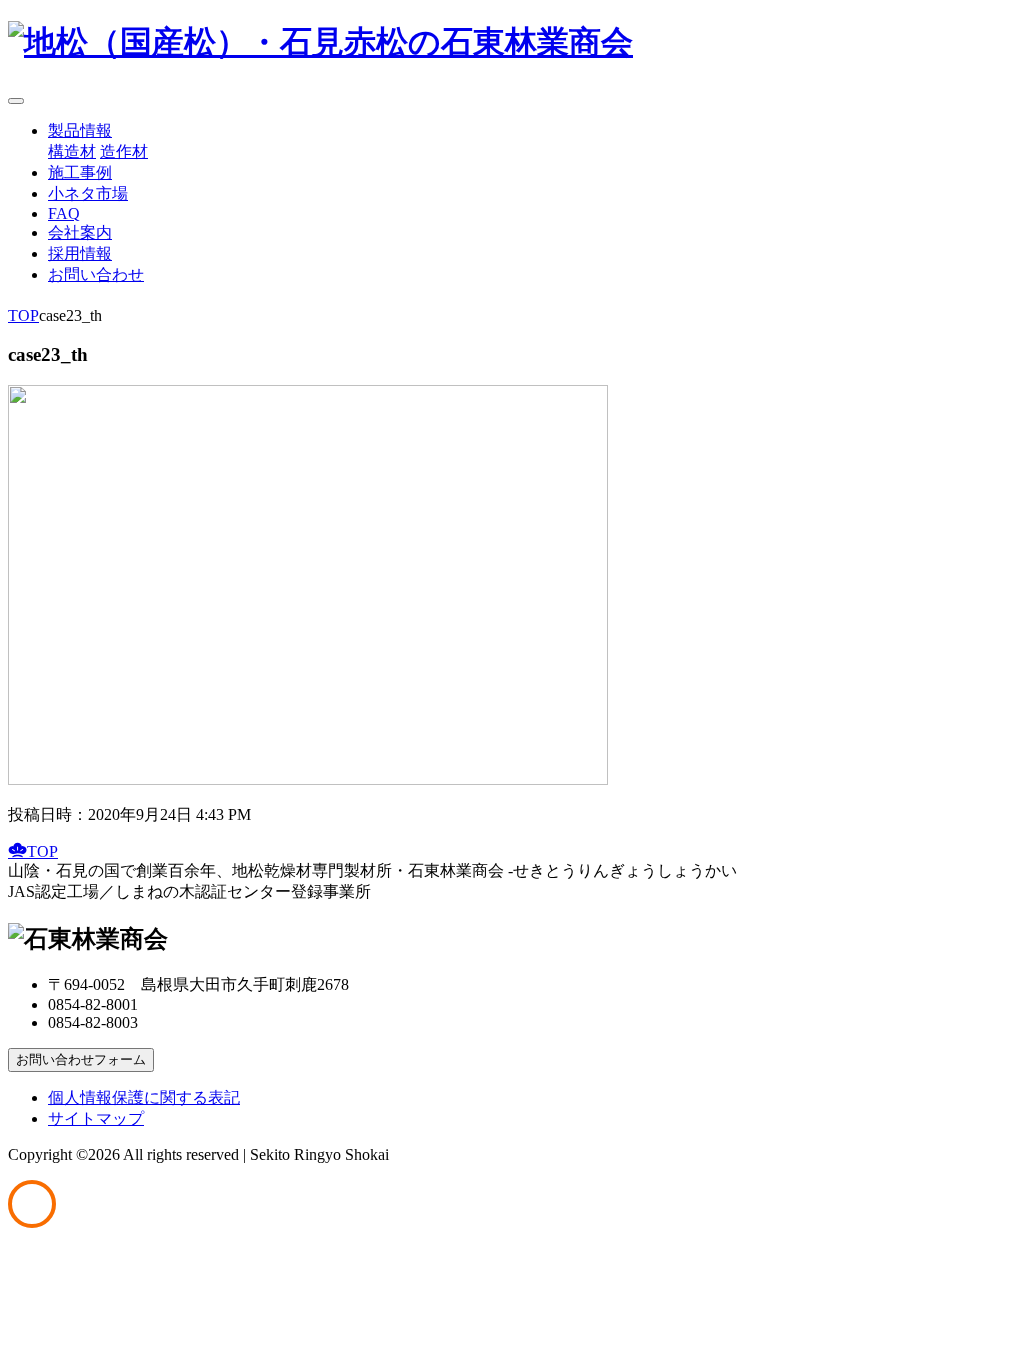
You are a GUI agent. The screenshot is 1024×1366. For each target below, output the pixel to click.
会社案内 (80, 232)
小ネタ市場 (88, 193)
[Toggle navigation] (16, 101)
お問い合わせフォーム (81, 1059)
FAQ (64, 213)
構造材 (72, 151)
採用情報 (80, 253)
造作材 (124, 151)
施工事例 (80, 172)
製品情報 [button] (80, 130)
